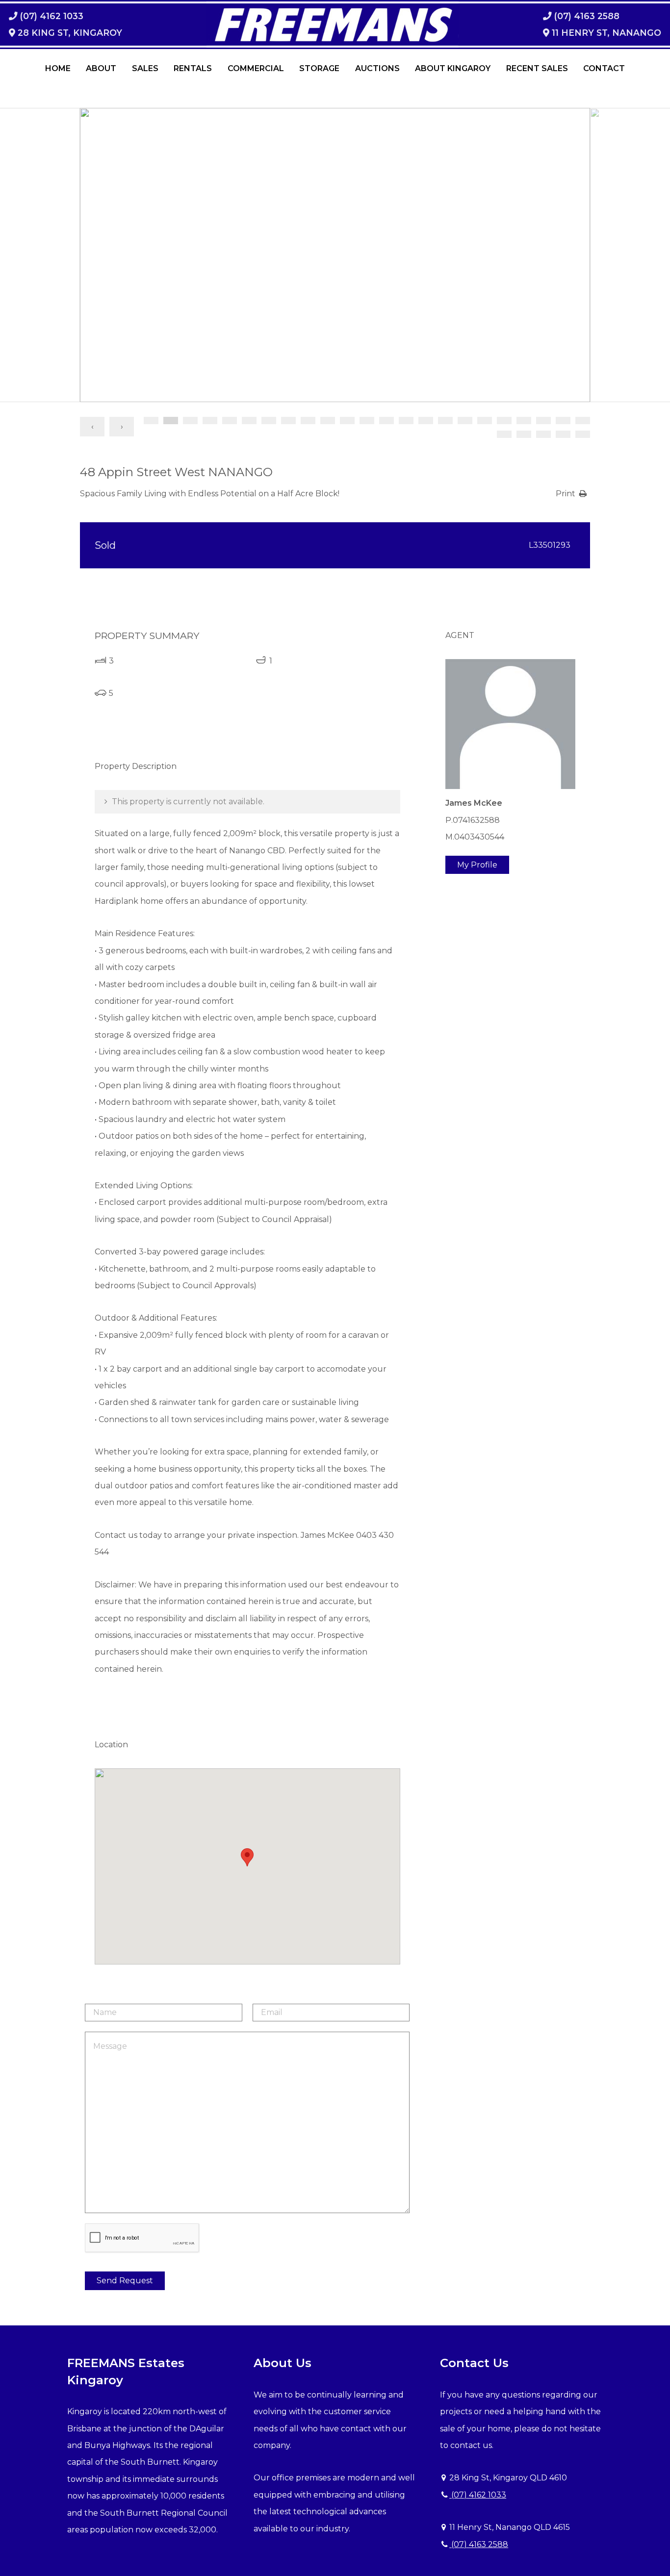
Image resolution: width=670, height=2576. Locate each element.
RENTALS (193, 68)
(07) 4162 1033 (478, 2495)
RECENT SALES (537, 68)
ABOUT (101, 68)
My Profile (477, 865)
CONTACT (604, 68)
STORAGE (319, 68)
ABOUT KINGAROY (453, 68)
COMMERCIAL (256, 68)
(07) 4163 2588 (479, 2544)
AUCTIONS (377, 68)
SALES (145, 68)
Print (566, 494)
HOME (58, 68)
